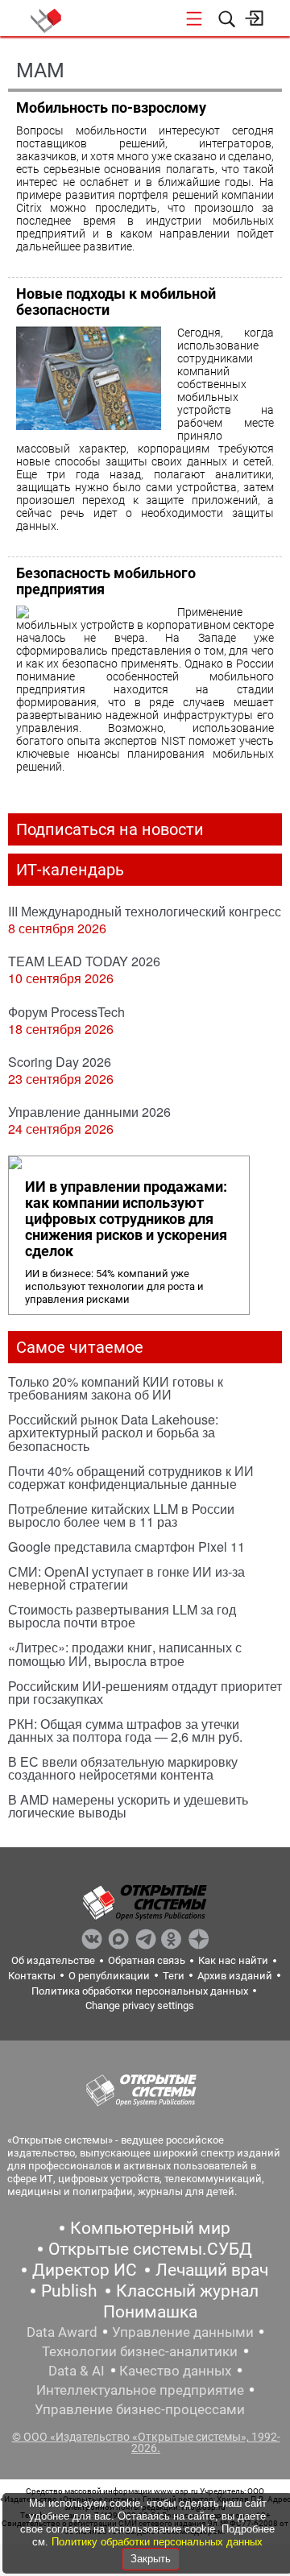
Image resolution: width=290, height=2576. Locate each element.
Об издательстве (53, 1960)
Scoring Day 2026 (60, 1062)
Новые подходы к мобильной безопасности (116, 302)
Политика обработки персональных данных (140, 1991)
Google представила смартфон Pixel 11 (126, 1546)
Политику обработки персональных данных (157, 2542)
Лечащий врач (212, 2270)
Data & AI (77, 2371)
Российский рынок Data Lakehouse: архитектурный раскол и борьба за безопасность (113, 1432)
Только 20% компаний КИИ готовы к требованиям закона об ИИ (116, 1388)
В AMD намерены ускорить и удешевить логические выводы (128, 1806)
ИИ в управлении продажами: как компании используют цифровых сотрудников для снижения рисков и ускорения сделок (126, 1219)
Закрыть (151, 2559)
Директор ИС (85, 2270)
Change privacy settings (140, 2005)
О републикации (109, 1976)
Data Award (62, 2332)
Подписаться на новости (110, 829)
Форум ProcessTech (66, 1012)
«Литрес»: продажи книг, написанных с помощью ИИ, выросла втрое (125, 1654)
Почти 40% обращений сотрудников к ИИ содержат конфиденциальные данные (131, 1477)
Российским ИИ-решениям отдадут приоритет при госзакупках (145, 1692)
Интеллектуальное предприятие (140, 2390)
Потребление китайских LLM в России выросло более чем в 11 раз (121, 1515)
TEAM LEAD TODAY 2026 (84, 961)
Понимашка (150, 2312)
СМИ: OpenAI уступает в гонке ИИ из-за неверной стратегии (126, 1578)
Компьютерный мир (150, 2228)
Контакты (32, 1976)
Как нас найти (233, 1960)
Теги (174, 1976)
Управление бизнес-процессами (140, 2409)
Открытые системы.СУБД (150, 2249)
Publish (69, 2291)
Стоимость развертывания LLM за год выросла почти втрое (122, 1616)
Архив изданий (235, 1976)
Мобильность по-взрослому (111, 108)
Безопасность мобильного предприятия (106, 581)
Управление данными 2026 (89, 1112)
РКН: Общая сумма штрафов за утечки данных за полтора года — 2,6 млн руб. (125, 1730)
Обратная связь (147, 1960)
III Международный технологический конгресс (145, 911)
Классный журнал (187, 2291)
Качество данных (175, 2371)
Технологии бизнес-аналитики (140, 2351)
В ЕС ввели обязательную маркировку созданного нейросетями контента (123, 1768)
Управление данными (183, 2332)
